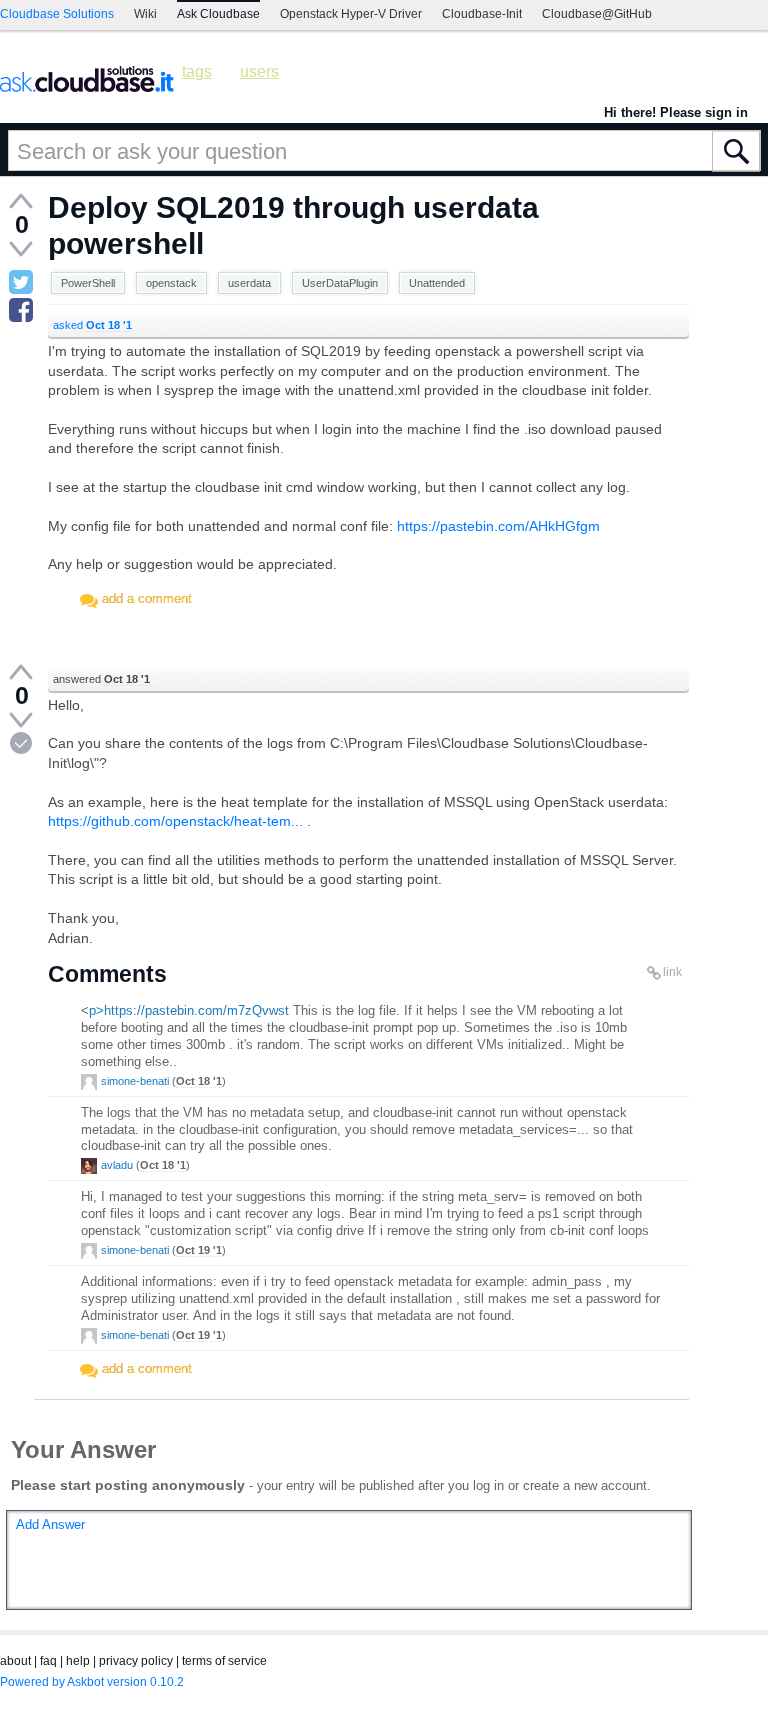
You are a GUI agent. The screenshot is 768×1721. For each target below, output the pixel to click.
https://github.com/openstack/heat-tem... (175, 821)
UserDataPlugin (340, 283)
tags (197, 71)
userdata (249, 283)
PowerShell (88, 283)
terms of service (224, 1661)
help (78, 1661)
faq (48, 1661)
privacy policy (136, 1661)
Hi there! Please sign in (676, 112)
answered (101, 679)
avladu (117, 1165)
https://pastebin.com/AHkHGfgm (498, 526)
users (259, 71)
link (672, 972)
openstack (171, 283)
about (15, 1661)
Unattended (437, 283)
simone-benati (135, 1081)
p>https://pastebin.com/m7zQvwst (189, 1010)
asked (92, 325)
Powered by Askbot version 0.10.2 (92, 1682)
